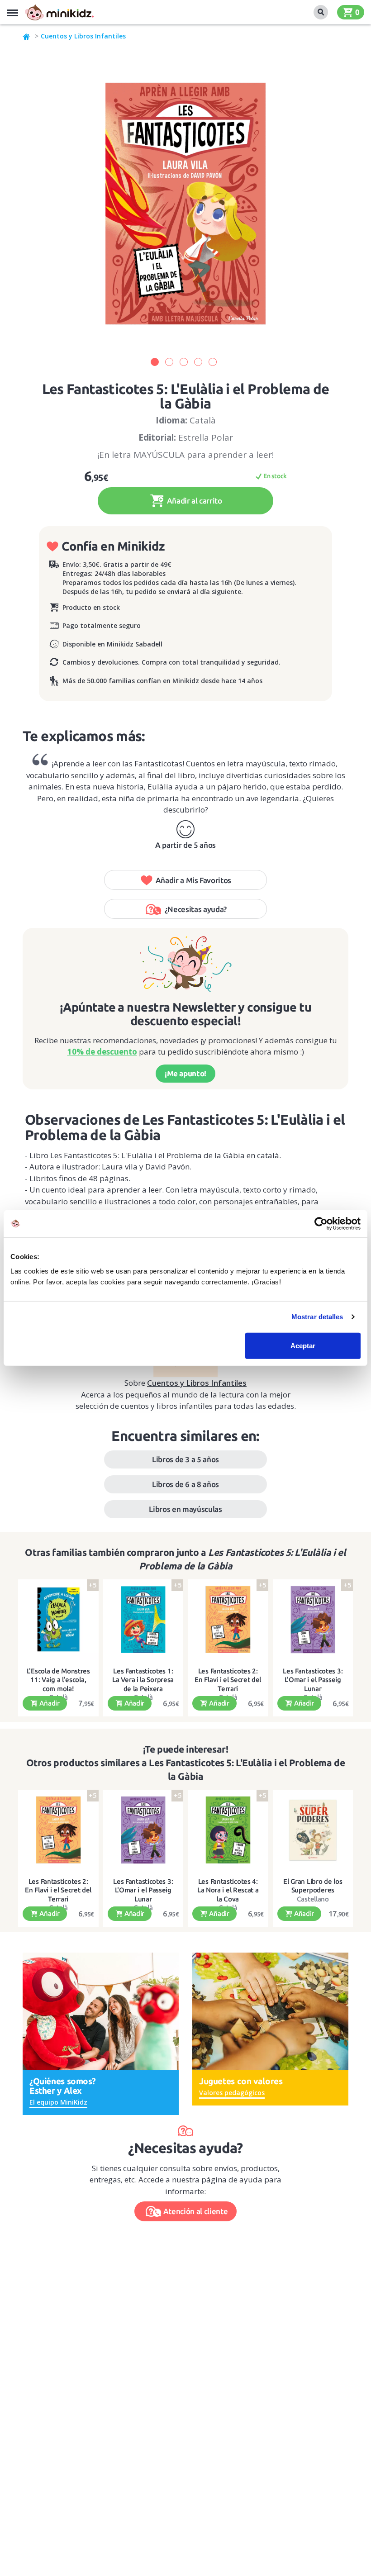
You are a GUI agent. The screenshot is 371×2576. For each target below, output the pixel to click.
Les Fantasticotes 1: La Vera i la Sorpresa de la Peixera (143, 1680)
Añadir (49, 1703)
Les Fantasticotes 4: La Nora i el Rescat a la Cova (228, 1890)
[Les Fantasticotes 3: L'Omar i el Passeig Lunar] (313, 1620)
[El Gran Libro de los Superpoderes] (313, 1830)
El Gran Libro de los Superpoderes (313, 1886)
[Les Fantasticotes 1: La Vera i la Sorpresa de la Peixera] (143, 1620)
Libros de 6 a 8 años (185, 1484)
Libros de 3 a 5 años (185, 1459)
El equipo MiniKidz (58, 2102)
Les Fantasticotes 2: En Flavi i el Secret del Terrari (228, 1680)
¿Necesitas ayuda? (196, 909)
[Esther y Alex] (101, 2010)
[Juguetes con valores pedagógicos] (270, 2010)
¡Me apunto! (185, 1073)
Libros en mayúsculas (185, 1509)
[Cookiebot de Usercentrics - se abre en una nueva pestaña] (321, 1224)
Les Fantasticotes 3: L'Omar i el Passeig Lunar (313, 1680)
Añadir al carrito (194, 501)
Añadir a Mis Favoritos (194, 880)
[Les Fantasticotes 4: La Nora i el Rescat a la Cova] (228, 1830)
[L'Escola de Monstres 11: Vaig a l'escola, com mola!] (58, 1620)
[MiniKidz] (27, 36)
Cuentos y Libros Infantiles (83, 36)
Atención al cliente (196, 2211)
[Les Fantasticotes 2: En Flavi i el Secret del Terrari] (228, 1620)
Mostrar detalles (317, 1317)
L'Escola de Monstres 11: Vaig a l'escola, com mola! (58, 1680)
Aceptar (303, 1345)
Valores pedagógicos (232, 2093)
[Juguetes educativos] (59, 12)
